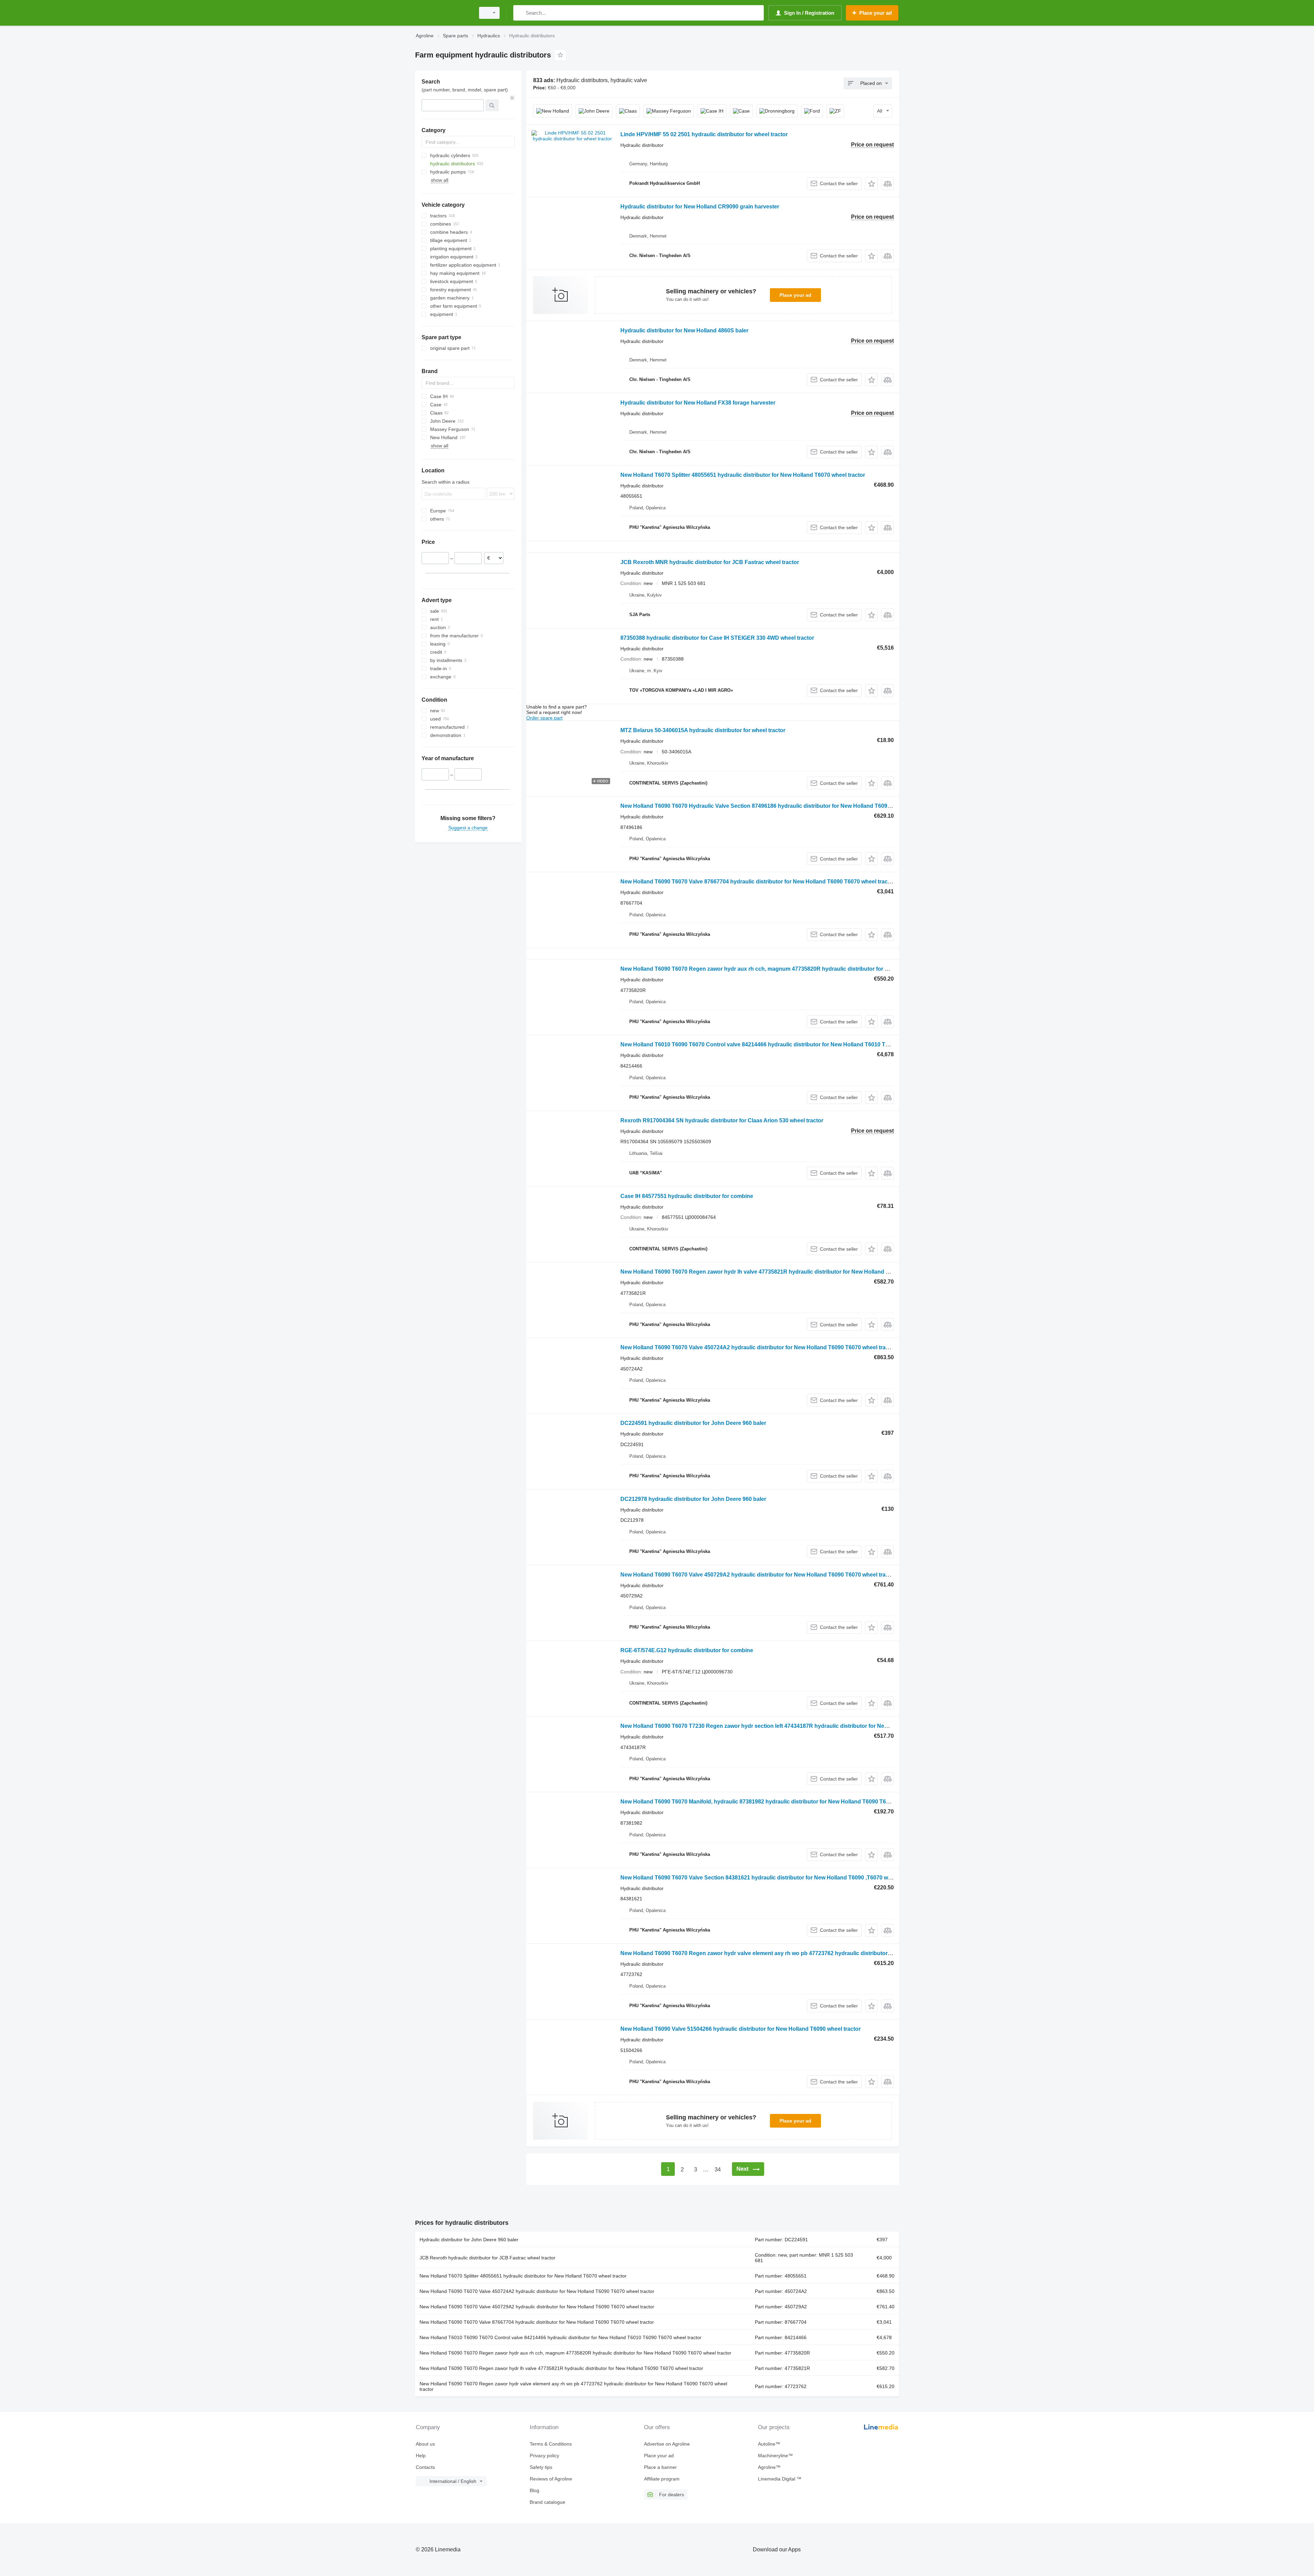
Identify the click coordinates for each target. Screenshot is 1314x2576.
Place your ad (795, 295)
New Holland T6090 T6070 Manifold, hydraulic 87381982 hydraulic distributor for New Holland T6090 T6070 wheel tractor (775, 1802)
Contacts (425, 2467)
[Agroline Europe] (443, 13)
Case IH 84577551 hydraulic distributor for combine (687, 1196)
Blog (534, 2490)
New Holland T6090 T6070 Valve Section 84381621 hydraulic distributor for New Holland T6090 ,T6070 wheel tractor (769, 1878)
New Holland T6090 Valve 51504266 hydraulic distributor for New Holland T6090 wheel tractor (740, 2029)
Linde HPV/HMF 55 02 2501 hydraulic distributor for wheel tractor (704, 134)
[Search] (520, 13)
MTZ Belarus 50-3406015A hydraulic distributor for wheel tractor (703, 730)
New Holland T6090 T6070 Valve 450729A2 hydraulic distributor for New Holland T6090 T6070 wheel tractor (758, 1575)
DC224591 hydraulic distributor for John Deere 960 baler (693, 1423)
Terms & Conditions (551, 2444)
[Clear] (512, 98)
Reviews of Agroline (551, 2479)
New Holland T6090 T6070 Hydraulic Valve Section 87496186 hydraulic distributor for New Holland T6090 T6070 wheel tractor (781, 806)
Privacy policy (544, 2456)
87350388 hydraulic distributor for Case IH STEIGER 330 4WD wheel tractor (717, 638)
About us (425, 2444)
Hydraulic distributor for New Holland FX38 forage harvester (698, 403)
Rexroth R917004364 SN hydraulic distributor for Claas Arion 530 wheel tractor (722, 1120)
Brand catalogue (547, 2502)
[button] (871, 184)
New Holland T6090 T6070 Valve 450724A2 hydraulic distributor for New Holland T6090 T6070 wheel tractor (758, 1347)
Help (421, 2456)
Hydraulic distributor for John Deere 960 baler (469, 2240)
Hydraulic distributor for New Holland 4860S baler (684, 330)
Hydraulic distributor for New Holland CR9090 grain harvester (700, 207)
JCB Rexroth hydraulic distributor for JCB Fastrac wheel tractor (487, 2258)
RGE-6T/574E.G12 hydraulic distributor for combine (687, 1650)
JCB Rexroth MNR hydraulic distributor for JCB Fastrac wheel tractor (710, 562)
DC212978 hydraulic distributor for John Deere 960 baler (693, 1499)
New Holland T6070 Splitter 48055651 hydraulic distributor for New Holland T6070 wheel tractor (743, 475)
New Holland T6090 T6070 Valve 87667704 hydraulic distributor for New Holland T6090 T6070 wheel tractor (758, 882)
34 (718, 2170)
